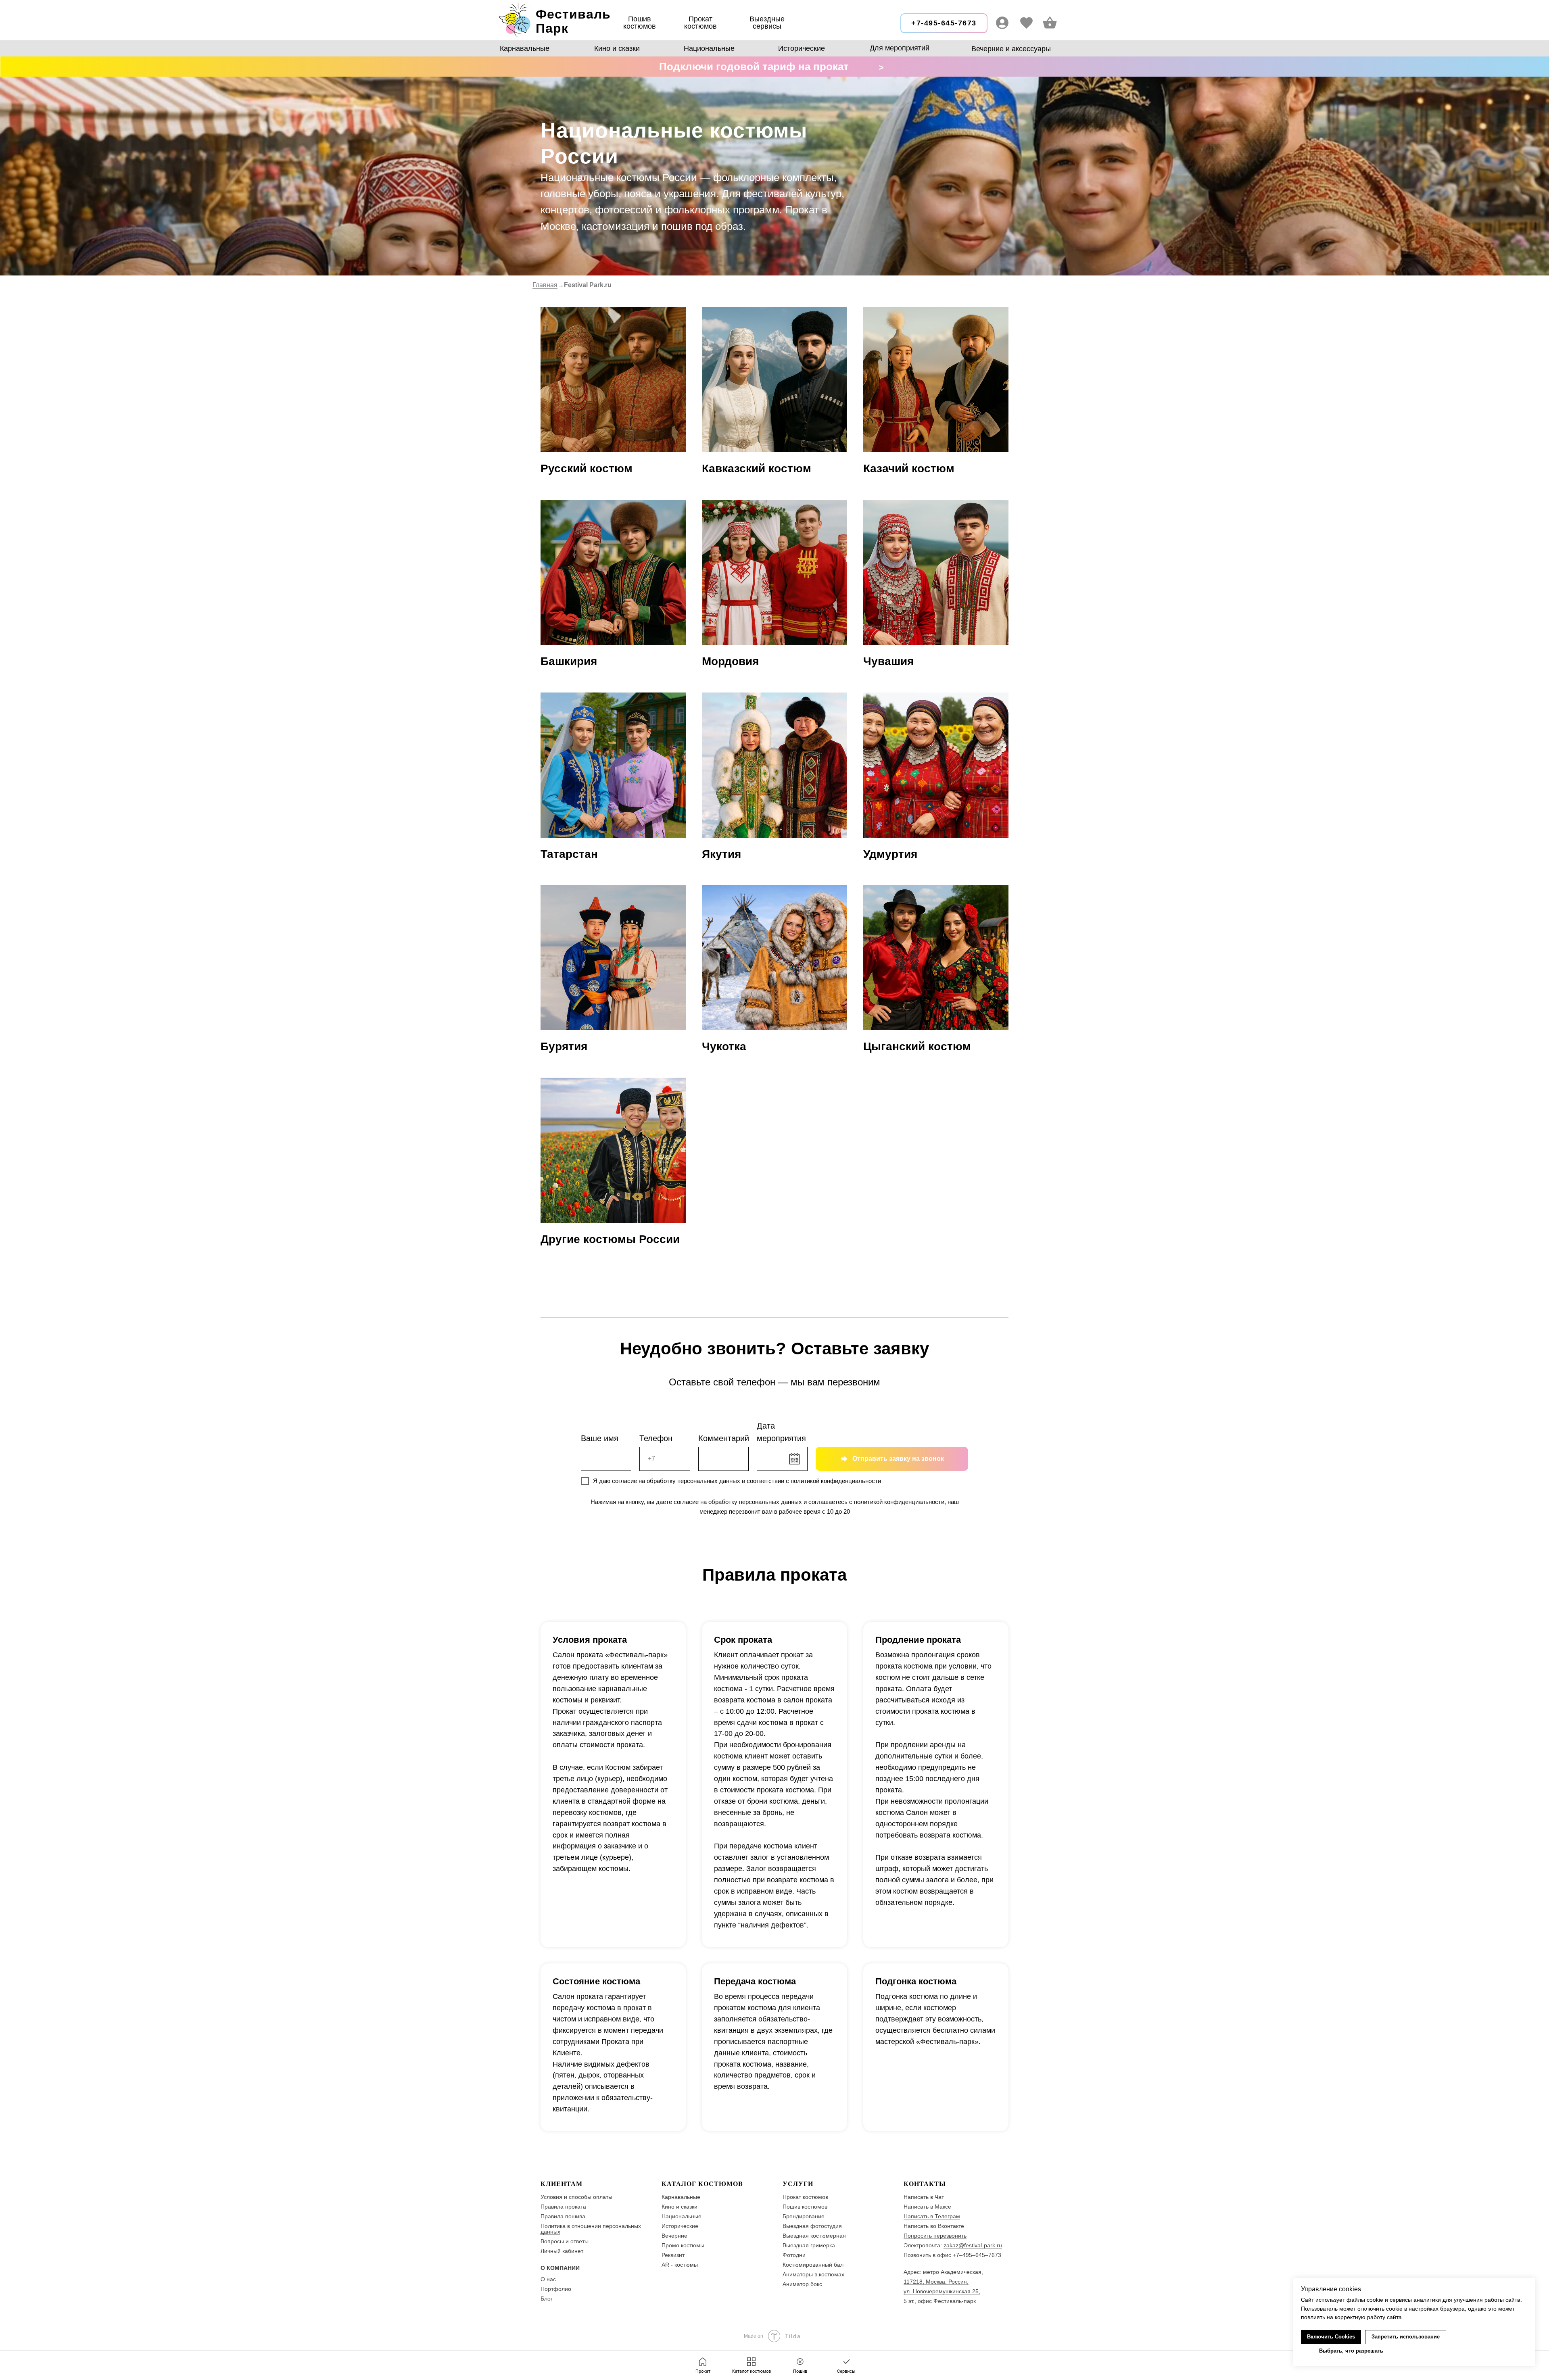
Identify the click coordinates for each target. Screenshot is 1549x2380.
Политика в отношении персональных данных (591, 2229)
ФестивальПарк (573, 21)
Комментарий (724, 1438)
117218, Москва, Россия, (936, 2282)
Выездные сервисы (767, 23)
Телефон (656, 1438)
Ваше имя (600, 1438)
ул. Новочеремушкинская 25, (942, 2291)
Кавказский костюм (757, 468)
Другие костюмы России (610, 1239)
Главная (545, 285)
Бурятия (564, 1046)
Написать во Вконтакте (934, 2226)
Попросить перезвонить (935, 2236)
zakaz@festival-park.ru (973, 2245)
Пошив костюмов (640, 23)
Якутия (721, 854)
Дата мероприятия (781, 1432)
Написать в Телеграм (932, 2216)
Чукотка (724, 1046)
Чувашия (888, 661)
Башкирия (569, 661)
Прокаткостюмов (700, 23)
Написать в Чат (924, 2197)
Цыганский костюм (917, 1046)
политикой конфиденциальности (836, 1481)
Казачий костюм (909, 468)
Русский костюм (587, 468)
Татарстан (569, 854)
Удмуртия (890, 854)
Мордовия (730, 661)
